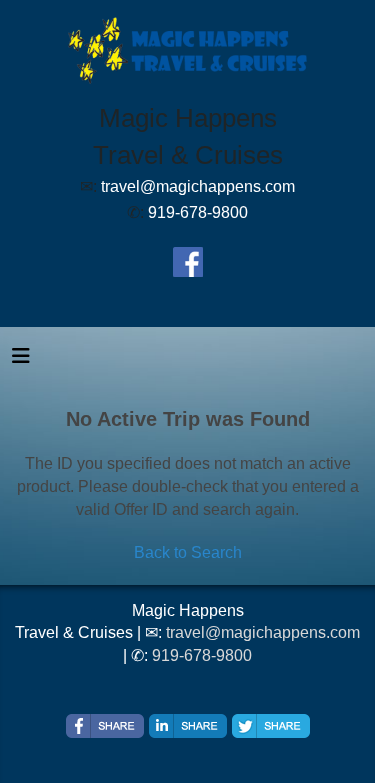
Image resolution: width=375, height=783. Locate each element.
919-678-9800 (202, 655)
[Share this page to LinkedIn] (188, 726)
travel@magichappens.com (263, 632)
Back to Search (188, 552)
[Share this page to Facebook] (105, 726)
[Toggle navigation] (21, 361)
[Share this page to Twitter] (271, 726)
